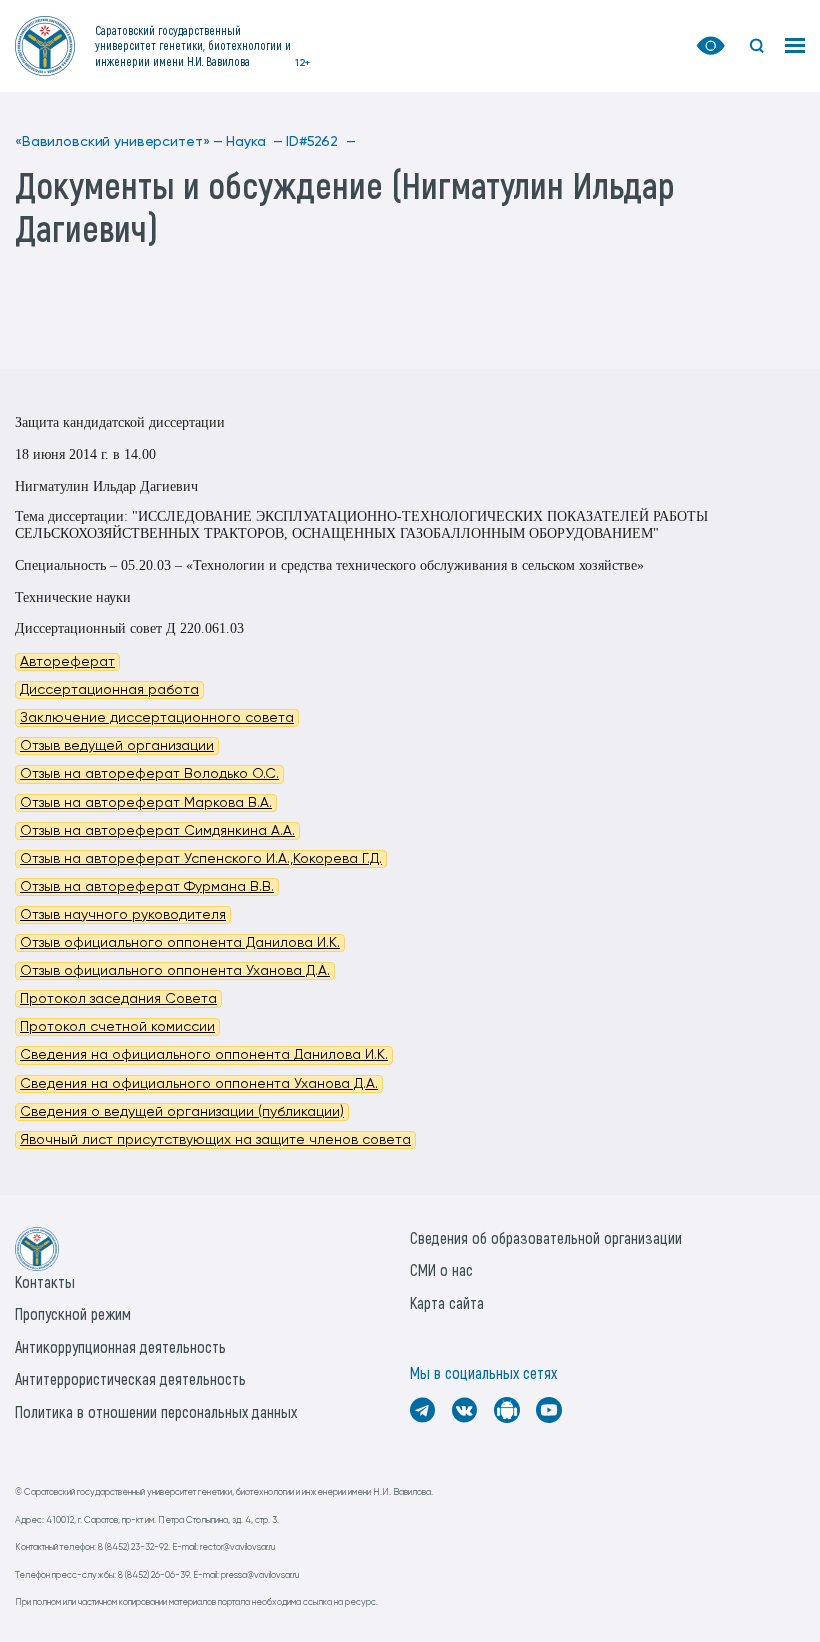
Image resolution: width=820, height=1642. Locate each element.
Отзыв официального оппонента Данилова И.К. (180, 943)
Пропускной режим (73, 1313)
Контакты (45, 1281)
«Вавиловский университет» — (119, 142)
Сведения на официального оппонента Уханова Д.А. (199, 1084)
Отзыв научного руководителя (123, 915)
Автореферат (67, 662)
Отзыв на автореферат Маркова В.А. (146, 803)
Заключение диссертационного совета (157, 718)
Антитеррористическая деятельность (130, 1378)
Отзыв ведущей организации (117, 746)
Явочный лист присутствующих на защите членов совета (215, 1140)
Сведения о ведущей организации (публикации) (182, 1112)
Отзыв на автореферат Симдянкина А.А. (157, 831)
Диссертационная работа (109, 690)
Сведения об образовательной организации (546, 1237)
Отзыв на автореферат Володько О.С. (149, 774)
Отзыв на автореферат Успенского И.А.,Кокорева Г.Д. (201, 859)
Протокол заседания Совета (118, 999)
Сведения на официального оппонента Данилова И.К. (204, 1055)
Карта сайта (447, 1302)
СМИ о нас (441, 1269)
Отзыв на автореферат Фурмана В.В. (147, 887)
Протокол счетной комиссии (117, 1027)
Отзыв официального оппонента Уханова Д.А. (175, 971)
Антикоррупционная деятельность (120, 1346)
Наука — (254, 142)
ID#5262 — (321, 142)
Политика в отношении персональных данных (156, 1411)
